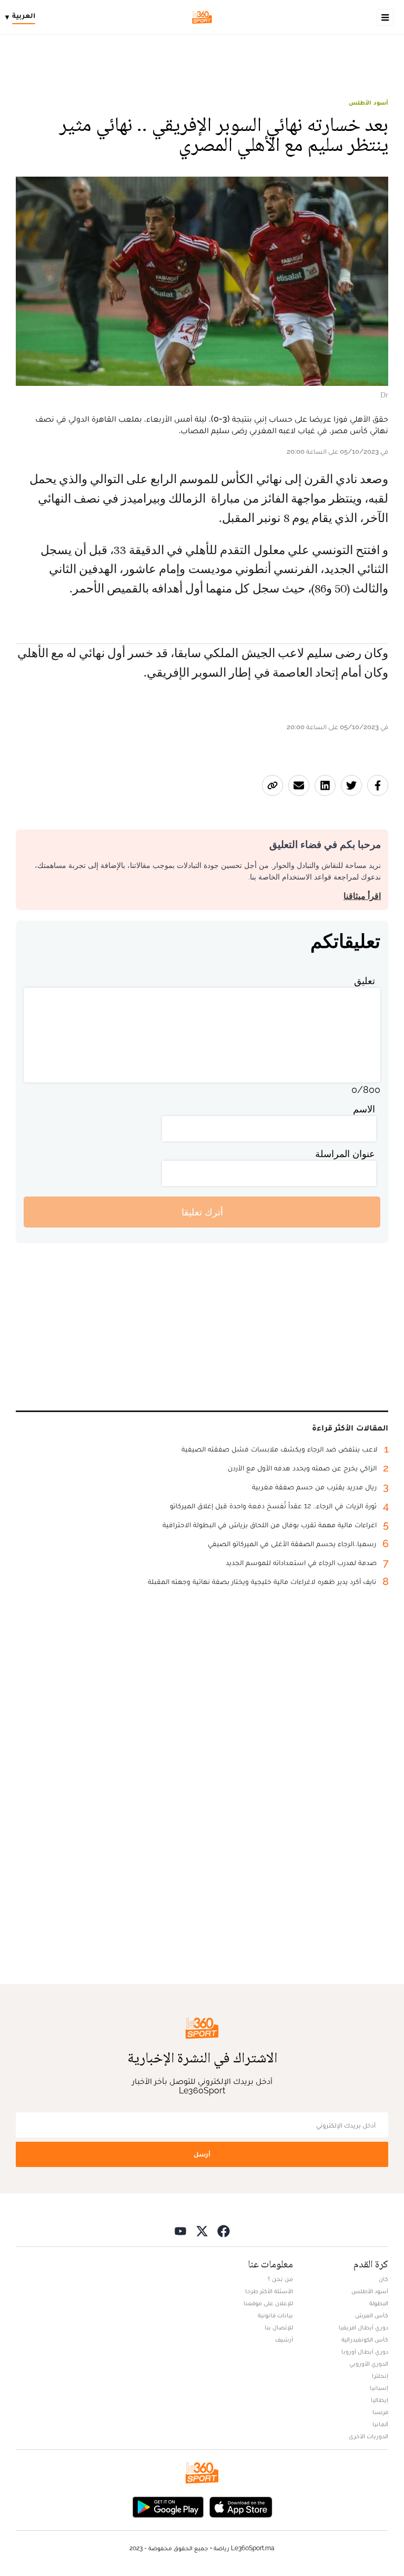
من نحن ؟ (280, 2279)
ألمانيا (380, 2424)
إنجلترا (380, 2376)
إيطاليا (380, 2400)
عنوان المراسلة (345, 1154)
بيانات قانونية (275, 2315)
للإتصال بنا (279, 2327)
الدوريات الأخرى (368, 2436)
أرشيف (284, 2339)
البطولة (379, 2303)
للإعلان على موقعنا (268, 2303)
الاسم (364, 1109)
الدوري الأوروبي (369, 2364)
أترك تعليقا (202, 1212)
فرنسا (380, 2412)
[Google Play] (168, 2506)
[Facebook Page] (224, 2230)
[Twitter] (202, 2230)
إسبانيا (379, 2388)
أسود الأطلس (368, 103)
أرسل (202, 2154)
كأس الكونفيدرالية (365, 2339)
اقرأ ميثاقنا (362, 896)
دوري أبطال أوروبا (365, 2352)
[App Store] (241, 2506)
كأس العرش (372, 2315)
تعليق (365, 981)
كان (383, 2279)
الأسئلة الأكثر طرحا (269, 2291)
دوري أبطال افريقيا (363, 2327)
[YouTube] (180, 2230)
